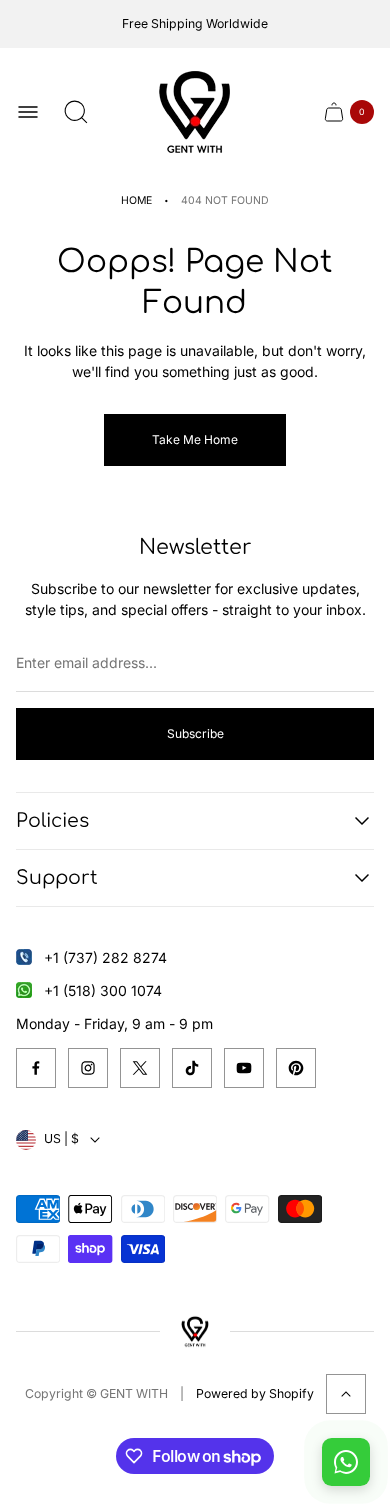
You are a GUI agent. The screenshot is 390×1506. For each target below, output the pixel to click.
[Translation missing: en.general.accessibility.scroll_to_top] (346, 1394)
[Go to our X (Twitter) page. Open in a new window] (140, 1068)
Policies (52, 820)
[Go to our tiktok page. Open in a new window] (192, 1068)
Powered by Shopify (255, 1393)
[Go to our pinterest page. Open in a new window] (296, 1068)
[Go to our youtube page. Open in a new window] (244, 1068)
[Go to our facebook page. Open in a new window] (36, 1068)
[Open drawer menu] (28, 112)
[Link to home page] (194, 1331)
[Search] (76, 112)
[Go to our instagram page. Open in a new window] (88, 1068)
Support (57, 877)
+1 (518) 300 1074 (103, 990)
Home (136, 200)
